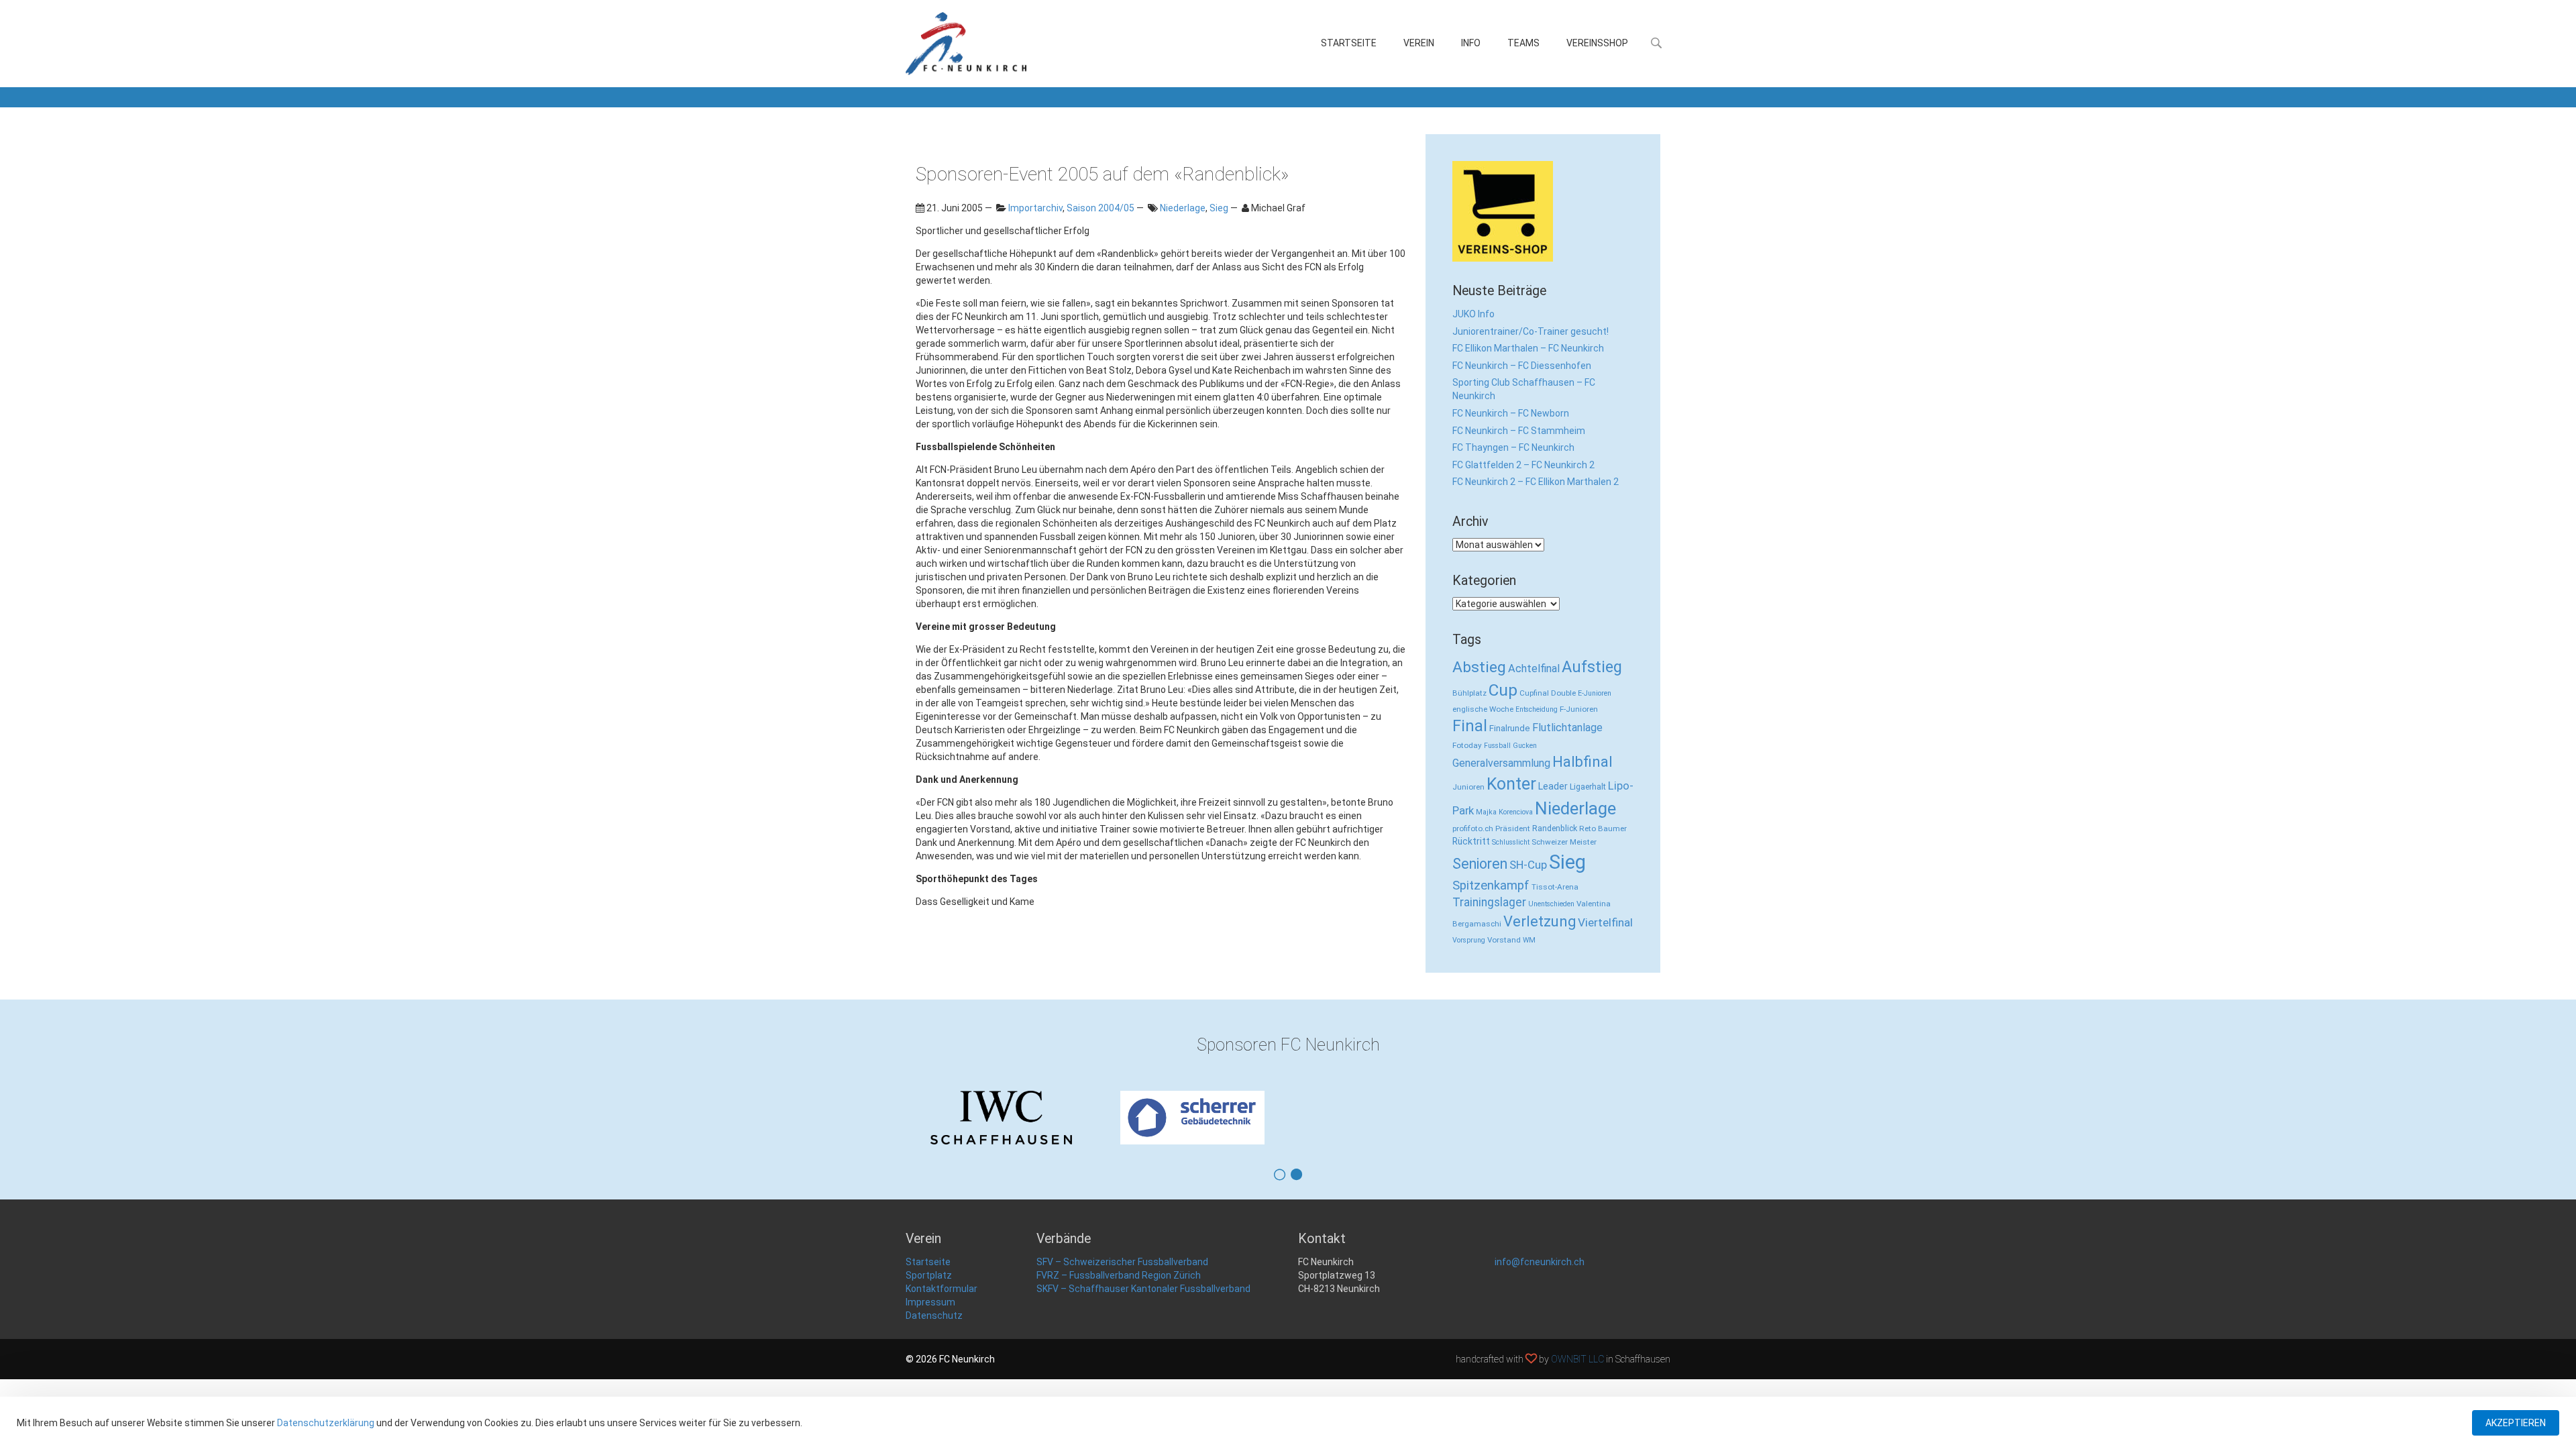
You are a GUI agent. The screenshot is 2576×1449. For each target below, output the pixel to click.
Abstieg (1479, 667)
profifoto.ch (1473, 828)
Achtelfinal (1534, 668)
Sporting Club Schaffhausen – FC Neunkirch (1524, 389)
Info (1471, 43)
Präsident (1513, 828)
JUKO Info (1473, 314)
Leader (1553, 786)
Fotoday (1467, 745)
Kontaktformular (942, 1289)
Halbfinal (1582, 762)
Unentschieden (1551, 904)
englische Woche (1483, 709)
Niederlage (1183, 208)
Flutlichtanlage (1567, 728)
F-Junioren (1579, 709)
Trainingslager (1489, 902)
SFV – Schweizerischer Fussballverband (1122, 1262)
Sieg (1219, 208)
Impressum (930, 1302)
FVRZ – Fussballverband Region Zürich (1119, 1275)
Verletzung (1540, 921)
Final (1470, 726)
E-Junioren (1595, 693)
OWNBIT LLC (1577, 1359)
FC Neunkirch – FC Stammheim (1519, 431)
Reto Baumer (1603, 828)
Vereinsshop (1597, 43)
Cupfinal (1534, 693)
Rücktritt (1471, 841)
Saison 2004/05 (1101, 208)
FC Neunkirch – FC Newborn (1511, 413)
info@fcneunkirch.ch (1540, 1262)
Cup (1503, 690)
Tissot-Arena (1555, 887)
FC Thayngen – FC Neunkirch (1513, 447)
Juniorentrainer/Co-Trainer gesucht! (1531, 331)
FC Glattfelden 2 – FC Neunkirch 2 (1523, 465)
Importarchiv (1035, 208)
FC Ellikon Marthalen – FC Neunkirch (1528, 348)
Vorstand (1504, 940)
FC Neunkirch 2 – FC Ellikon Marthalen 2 (1536, 482)
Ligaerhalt (1588, 787)
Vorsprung (1469, 940)
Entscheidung (1537, 709)
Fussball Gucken (1510, 746)
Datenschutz (934, 1316)
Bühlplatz (1469, 693)
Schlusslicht (1511, 842)
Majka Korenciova (1504, 812)
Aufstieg (1592, 667)
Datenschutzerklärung (326, 1423)
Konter (1511, 784)
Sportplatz (929, 1275)
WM (1529, 940)
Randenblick (1555, 828)
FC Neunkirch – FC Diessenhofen (1522, 366)
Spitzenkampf (1491, 885)
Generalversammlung (1501, 763)
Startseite (1349, 43)
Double (1563, 693)
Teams (1523, 43)
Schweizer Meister (1564, 842)
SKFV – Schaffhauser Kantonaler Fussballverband (1143, 1289)
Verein (1419, 43)
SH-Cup (1528, 865)
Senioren (1480, 864)
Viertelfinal (1605, 922)
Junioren (1468, 787)
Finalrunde (1510, 728)
